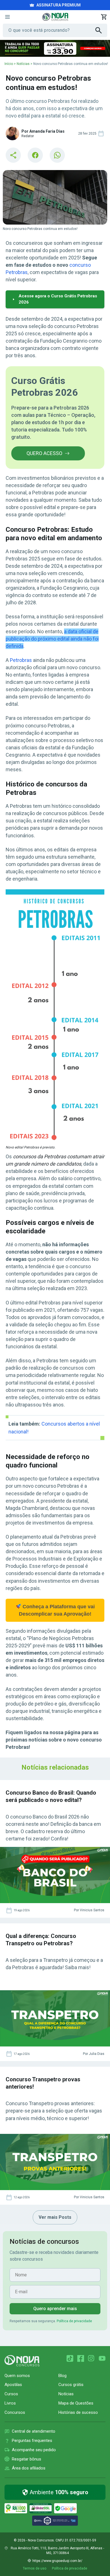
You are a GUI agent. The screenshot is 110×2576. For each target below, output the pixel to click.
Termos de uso (35, 2568)
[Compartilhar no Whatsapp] (57, 155)
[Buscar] (101, 30)
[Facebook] (81, 2358)
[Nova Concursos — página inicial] (55, 17)
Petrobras (21, 660)
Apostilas (13, 2385)
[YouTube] (102, 2358)
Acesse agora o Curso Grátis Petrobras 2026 (58, 299)
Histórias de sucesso (78, 2412)
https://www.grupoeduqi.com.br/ (57, 2561)
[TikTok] (70, 2358)
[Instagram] (91, 2358)
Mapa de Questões (76, 2403)
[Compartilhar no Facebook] (35, 155)
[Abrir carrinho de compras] (104, 17)
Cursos (11, 2394)
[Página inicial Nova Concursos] (22, 2361)
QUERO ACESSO (44, 453)
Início (9, 64)
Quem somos (17, 2376)
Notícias (23, 64)
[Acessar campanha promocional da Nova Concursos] (55, 48)
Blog (62, 2376)
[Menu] (7, 17)
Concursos (15, 2412)
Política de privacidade (74, 2321)
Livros (10, 2403)
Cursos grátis (71, 2385)
